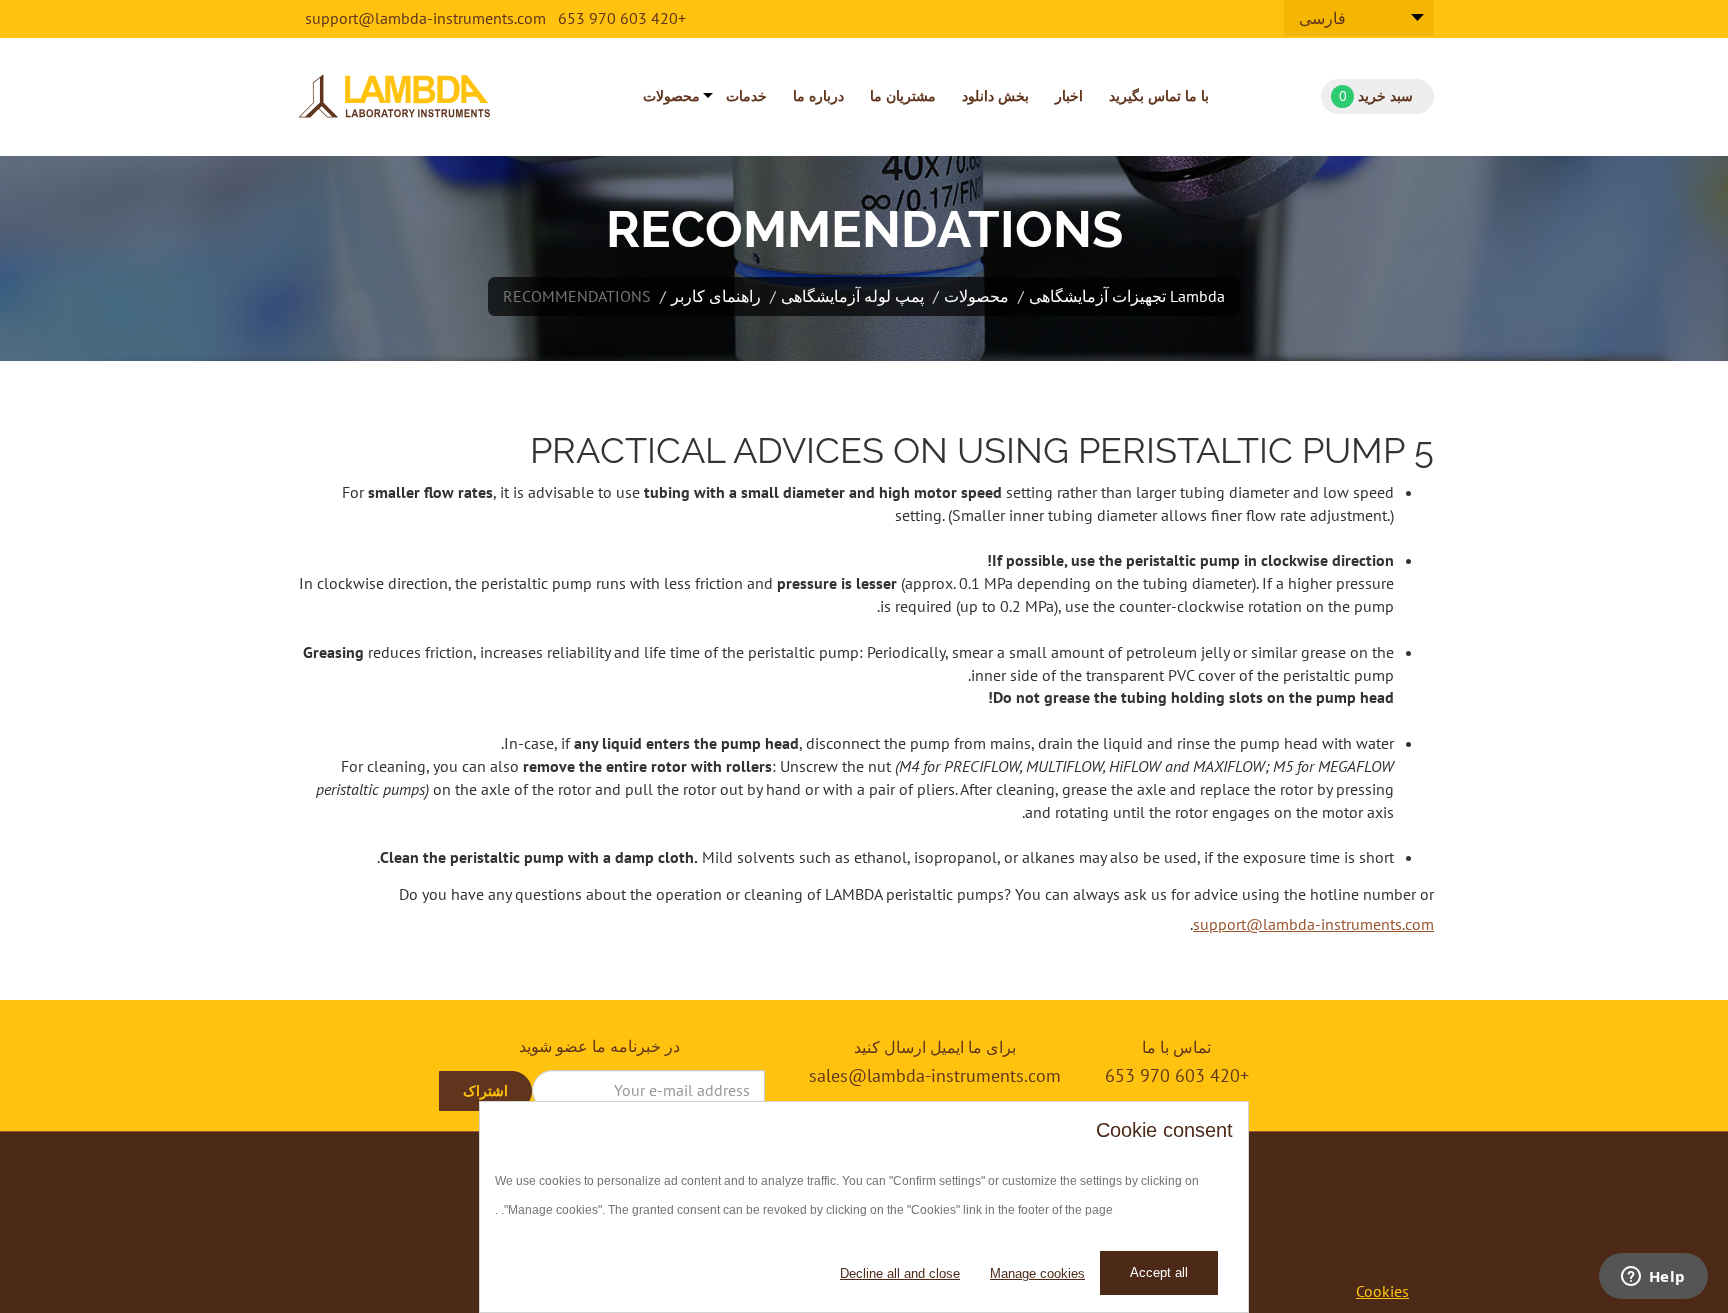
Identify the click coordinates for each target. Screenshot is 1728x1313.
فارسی (1322, 18)
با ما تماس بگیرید (1159, 96)
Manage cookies (1037, 1273)
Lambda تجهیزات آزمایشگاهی (1127, 296)
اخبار (1069, 96)
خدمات (746, 96)
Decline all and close (900, 1273)
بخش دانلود (995, 96)
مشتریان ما (903, 96)
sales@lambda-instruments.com (935, 1075)
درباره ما (818, 96)
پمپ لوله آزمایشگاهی (852, 296)
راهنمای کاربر (716, 296)
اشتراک (485, 1091)
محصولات (671, 96)
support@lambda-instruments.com (425, 18)
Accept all (1159, 1272)
